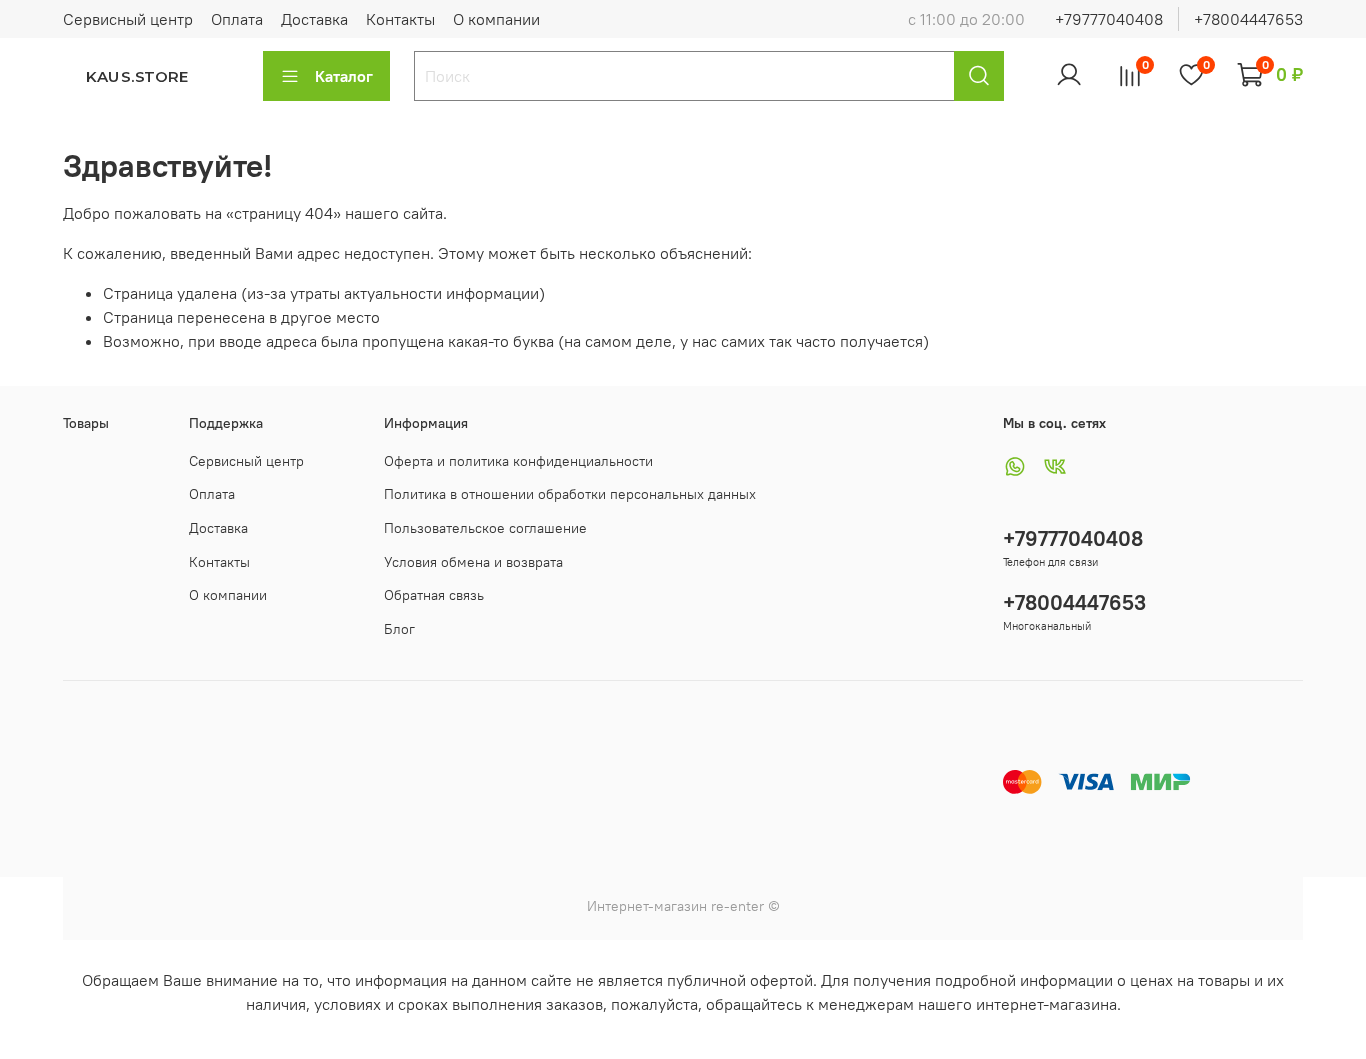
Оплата (237, 19)
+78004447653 (1248, 19)
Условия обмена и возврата (473, 562)
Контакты (400, 19)
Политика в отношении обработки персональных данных (570, 494)
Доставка (314, 19)
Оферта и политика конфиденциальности (518, 461)
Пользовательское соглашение (485, 528)
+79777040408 (1109, 19)
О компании (496, 19)
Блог (399, 629)
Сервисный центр (128, 19)
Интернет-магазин (647, 906)
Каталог (344, 76)
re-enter (735, 906)
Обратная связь (434, 595)
